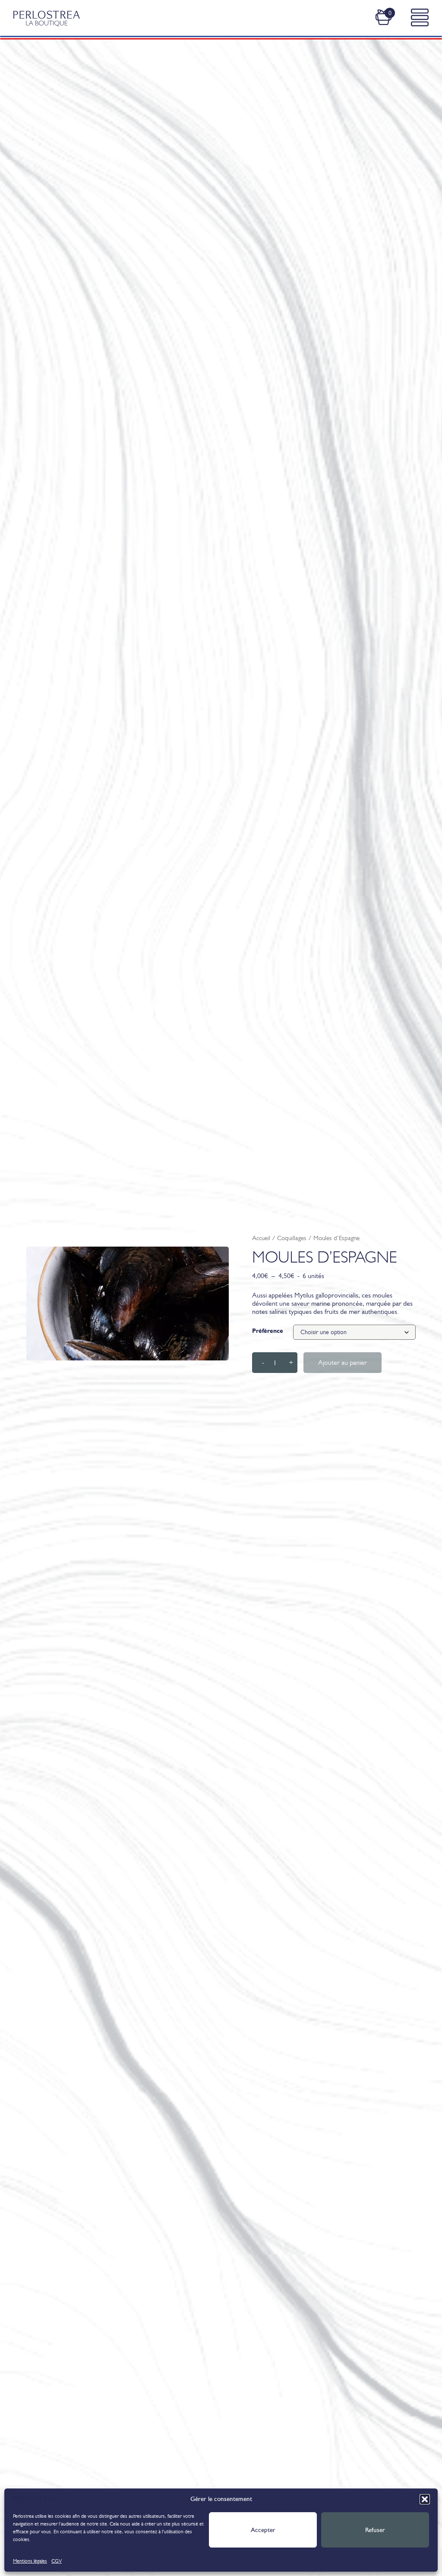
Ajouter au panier (343, 1362)
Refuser (375, 2530)
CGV (57, 2561)
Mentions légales (30, 2561)
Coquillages (292, 1238)
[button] (425, 2499)
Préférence (268, 1331)
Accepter (263, 2530)
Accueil (261, 1238)
